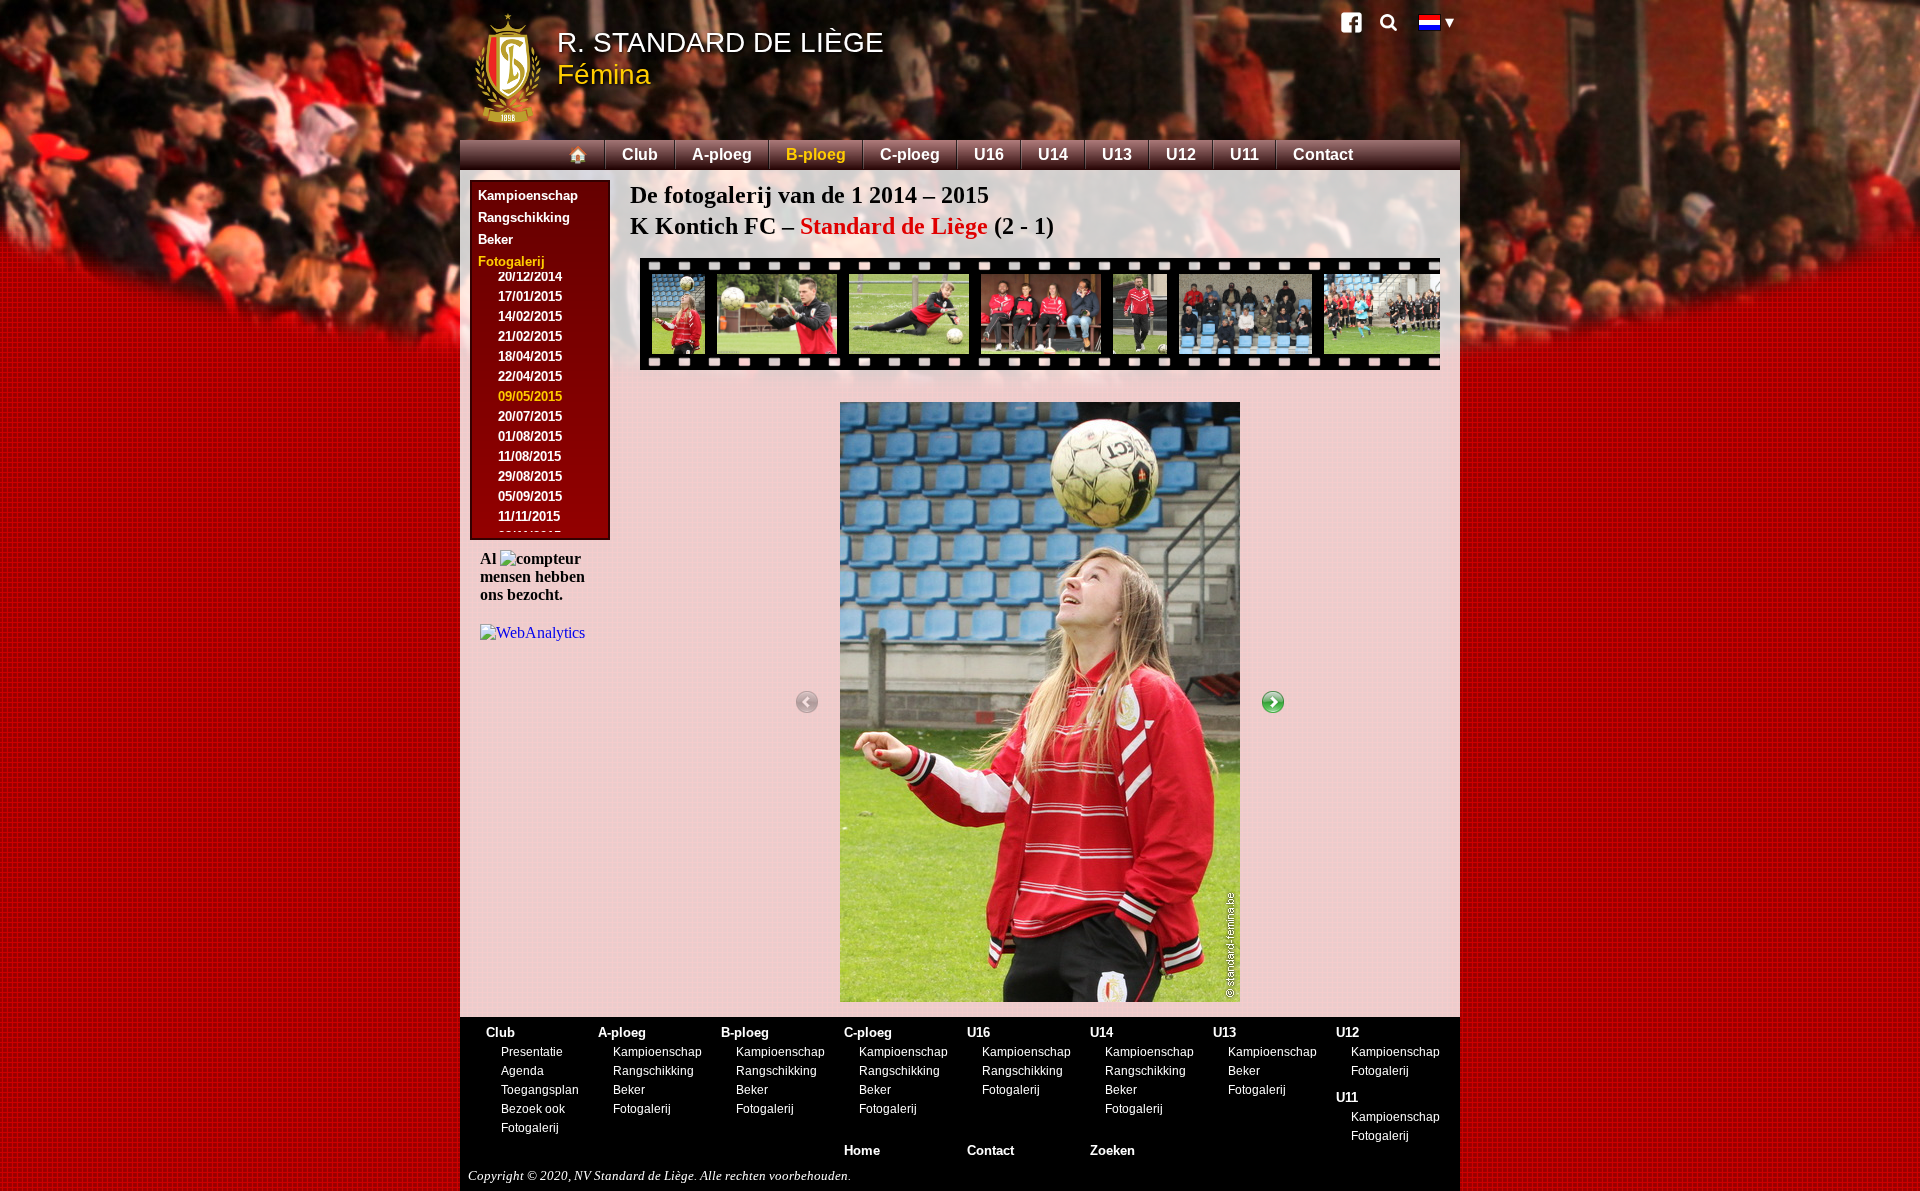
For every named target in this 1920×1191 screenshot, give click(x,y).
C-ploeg (910, 154)
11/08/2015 (529, 456)
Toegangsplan (540, 1090)
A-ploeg (722, 154)
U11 (1244, 154)
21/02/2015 (530, 336)
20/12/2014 (530, 276)
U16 (989, 154)
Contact (1323, 154)
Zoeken (1112, 1150)
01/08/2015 (530, 436)
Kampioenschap (528, 195)
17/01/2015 (530, 296)
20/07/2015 (530, 416)
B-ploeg (816, 154)
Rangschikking (524, 217)
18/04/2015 (530, 356)
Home (862, 1150)
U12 (1181, 154)
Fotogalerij (530, 1128)
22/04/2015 (530, 376)
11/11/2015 (529, 516)
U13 (1117, 154)
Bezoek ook (533, 1109)
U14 (1053, 154)
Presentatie (532, 1052)
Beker (495, 239)
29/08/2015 (530, 476)
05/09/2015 (530, 496)
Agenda (522, 1071)
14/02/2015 (530, 316)
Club (640, 154)
